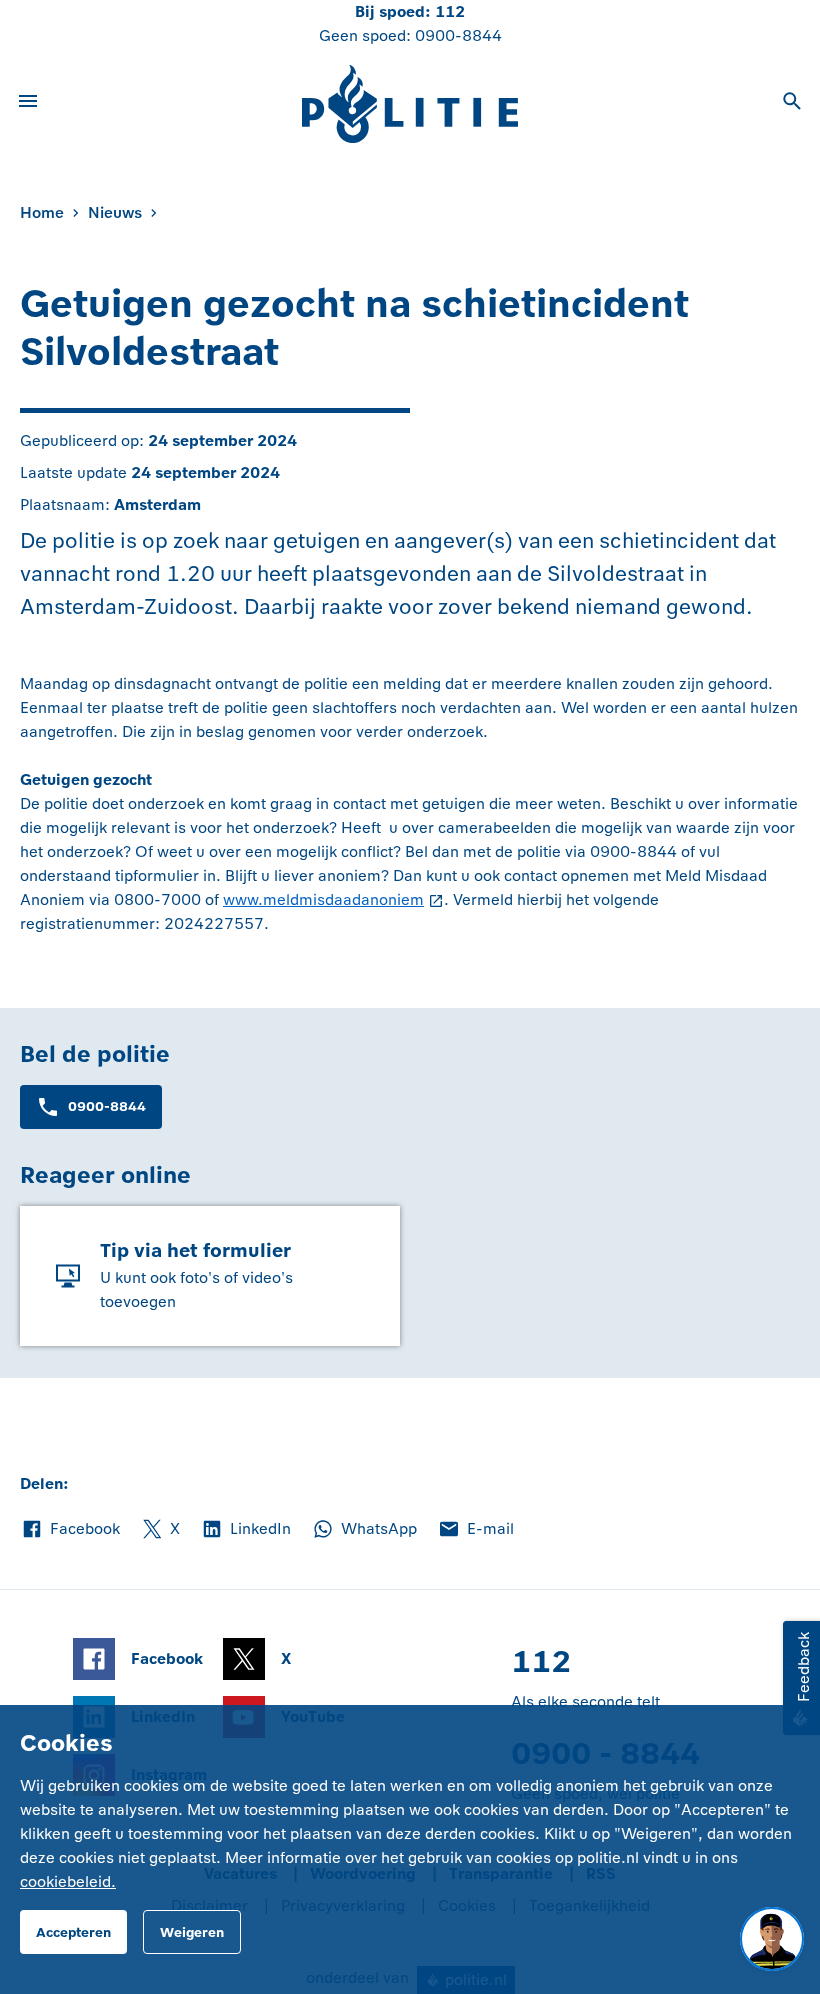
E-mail (475, 1530)
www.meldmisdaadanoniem (323, 899)
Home (42, 212)
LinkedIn (245, 1530)
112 (450, 11)
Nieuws (115, 212)
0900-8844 (458, 35)
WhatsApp (364, 1530)
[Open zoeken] (792, 104)
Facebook (70, 1530)
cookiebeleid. (68, 1881)
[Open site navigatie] (28, 104)
